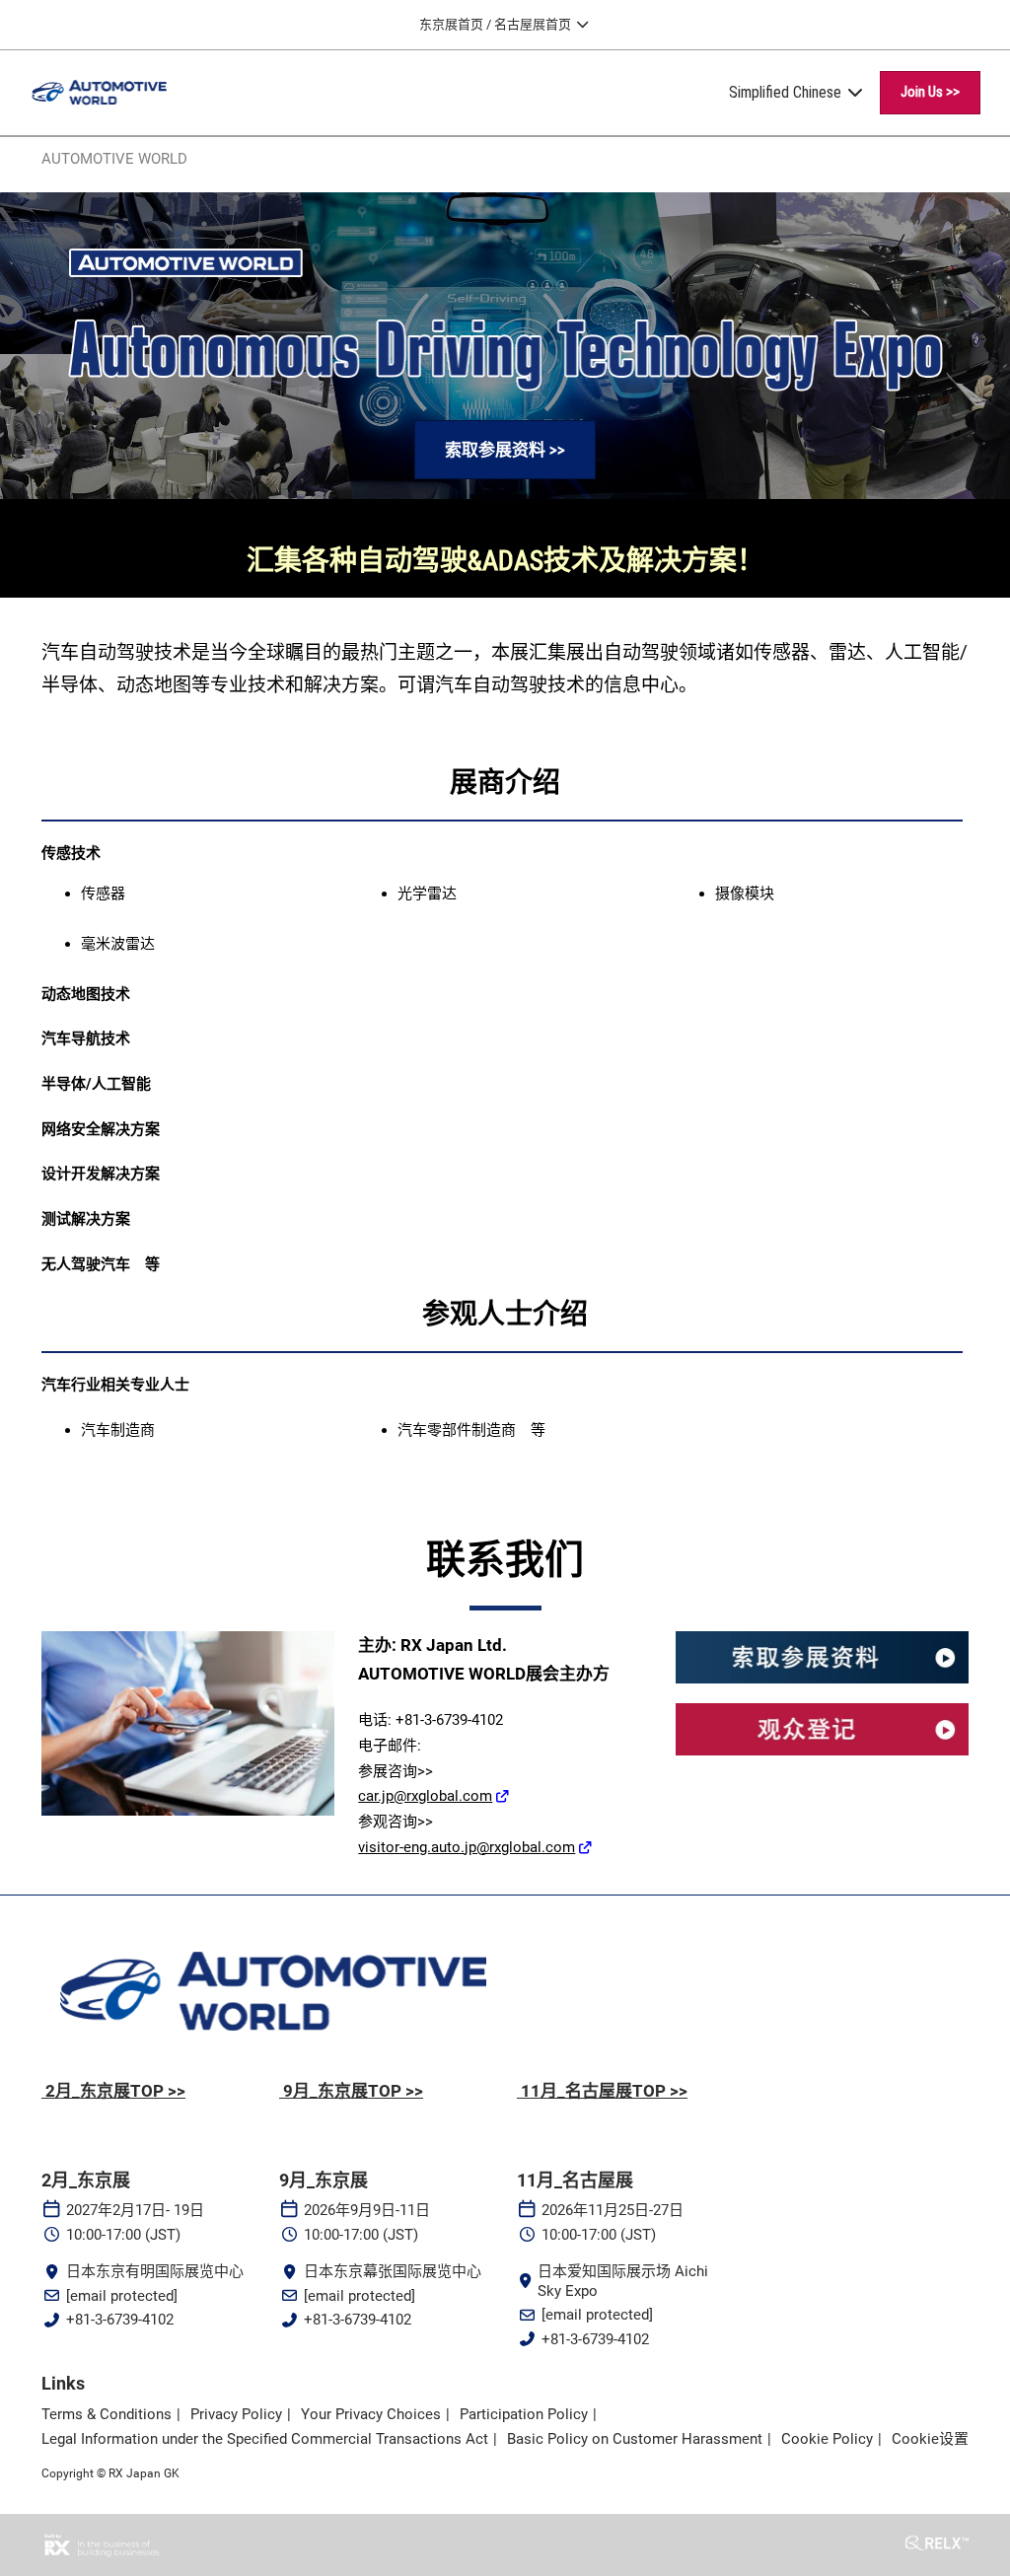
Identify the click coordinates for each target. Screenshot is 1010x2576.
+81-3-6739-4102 (120, 2320)
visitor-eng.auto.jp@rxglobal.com (467, 1847)
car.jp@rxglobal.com (425, 1796)
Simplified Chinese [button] (787, 92)
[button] (930, 93)
